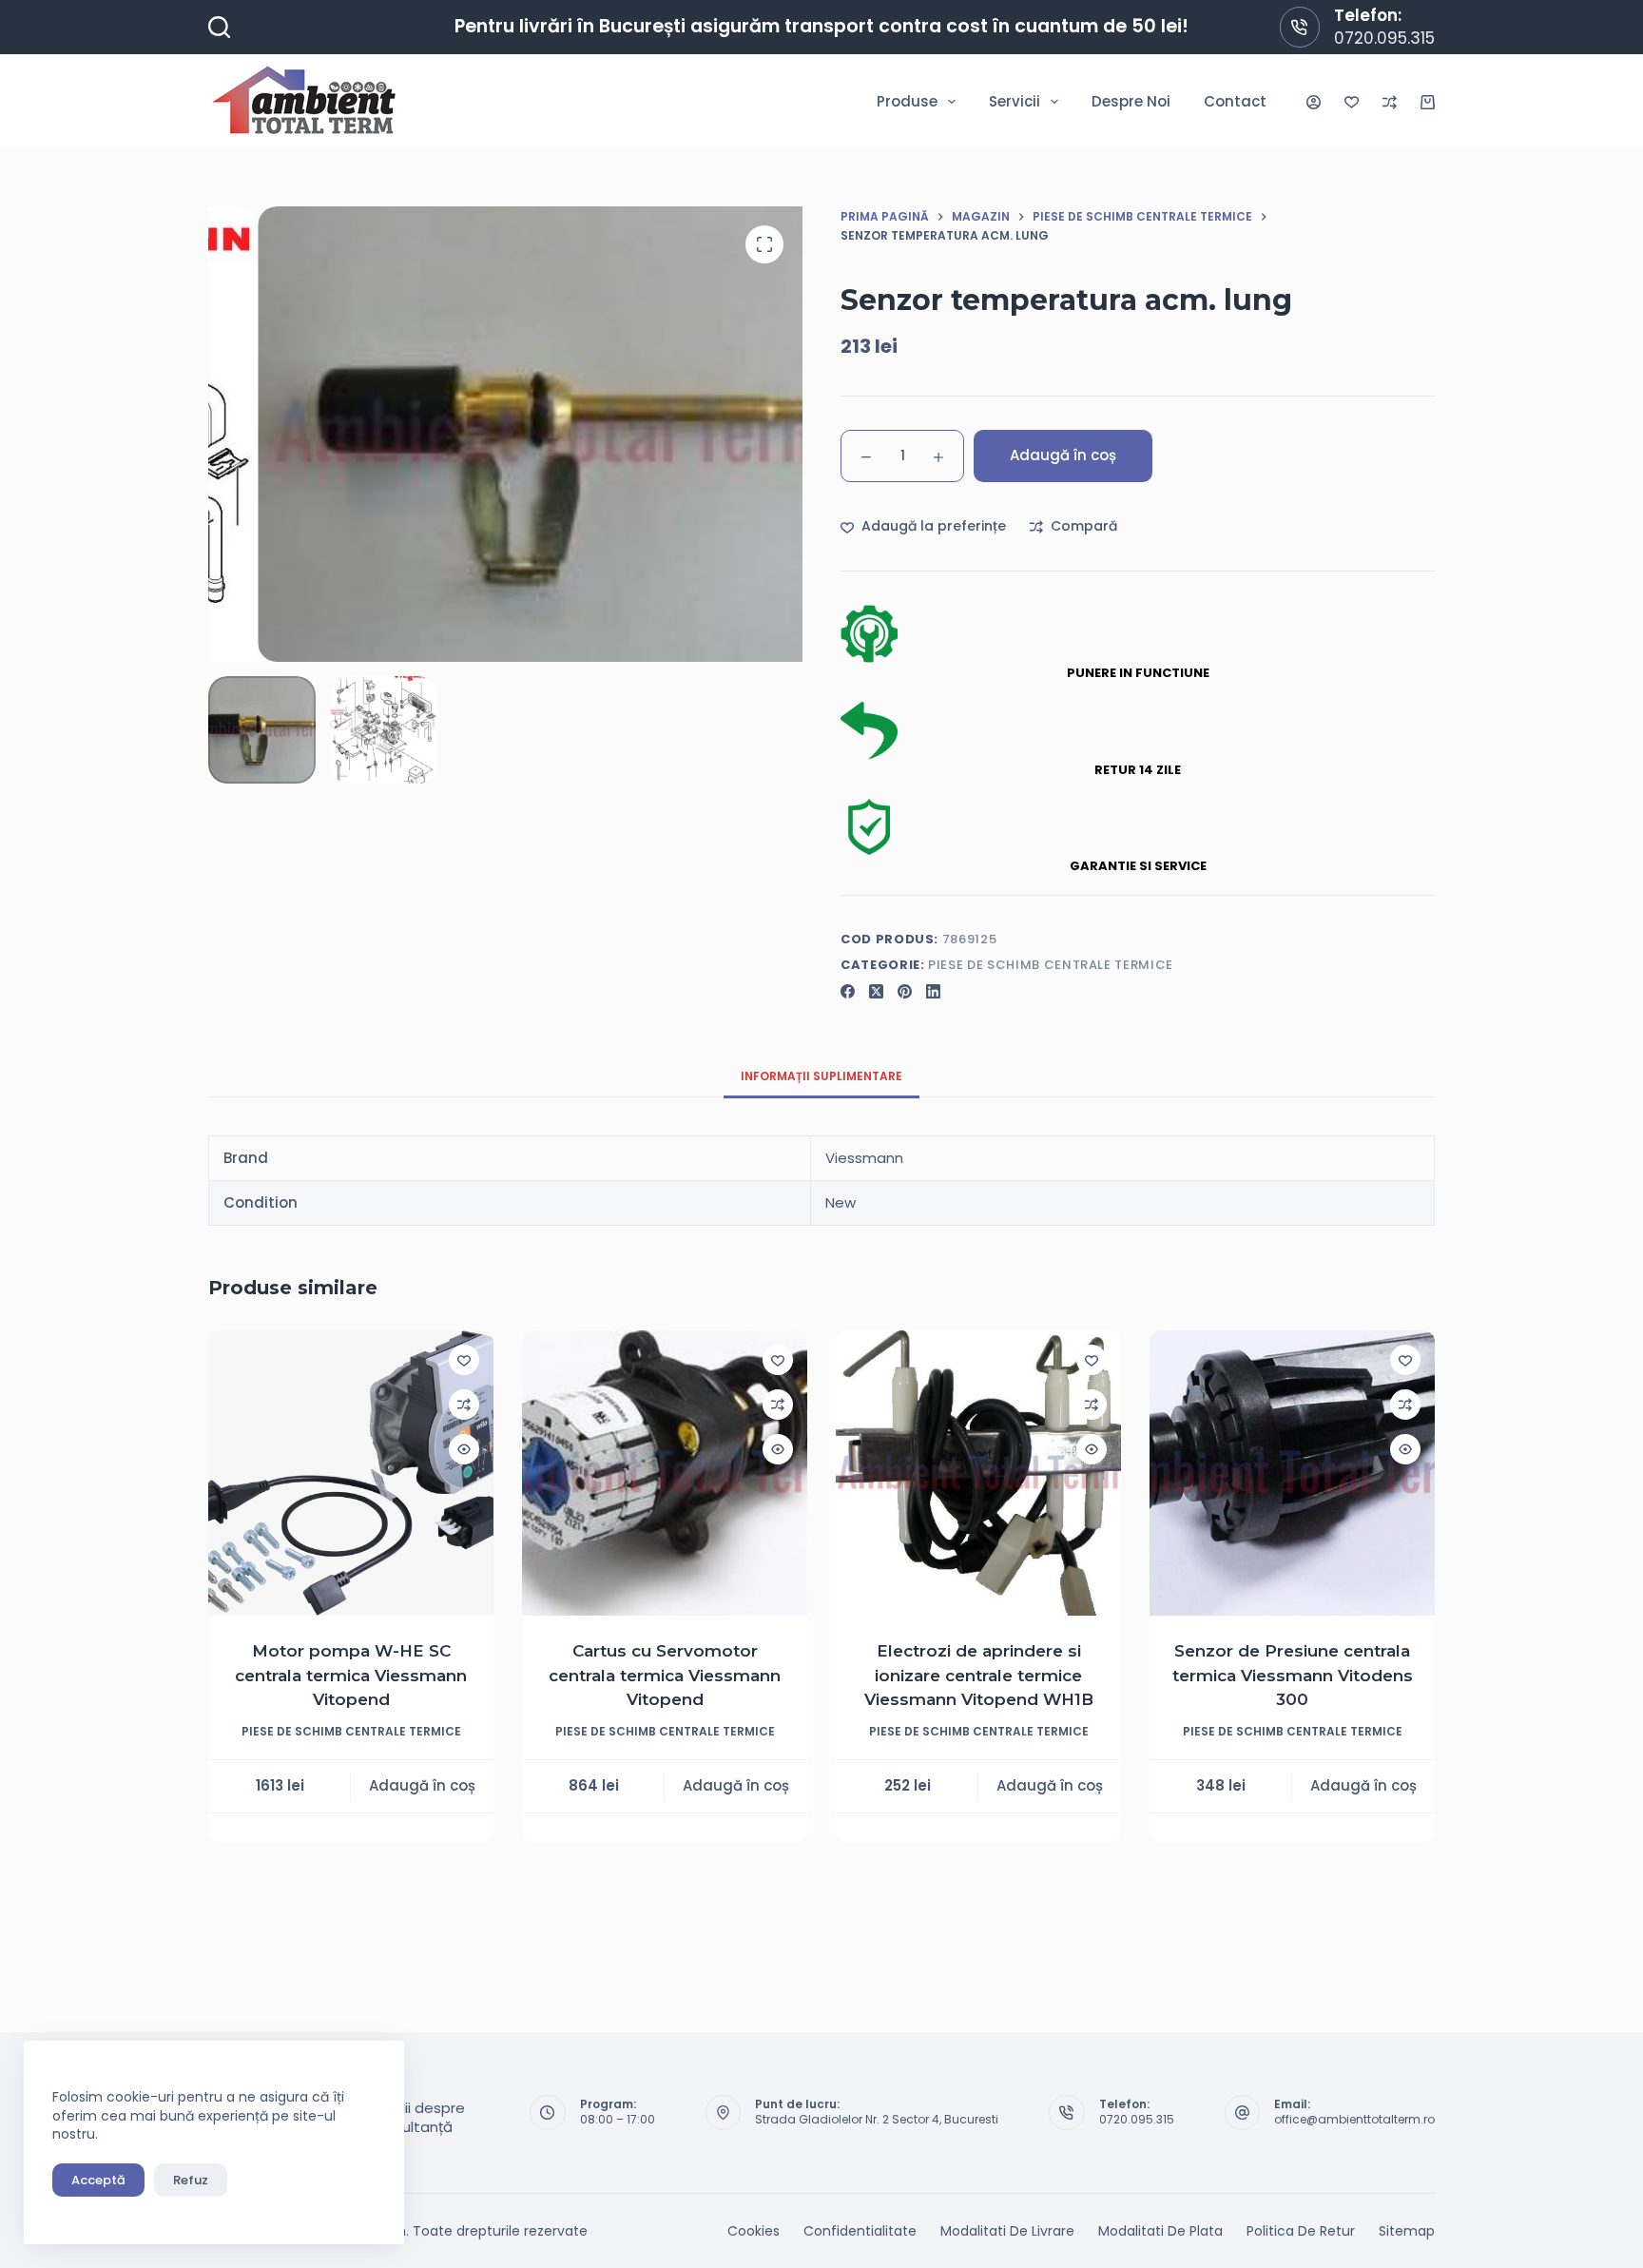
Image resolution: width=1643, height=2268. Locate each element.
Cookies (754, 2231)
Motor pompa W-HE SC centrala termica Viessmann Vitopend (351, 1675)
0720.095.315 (1384, 38)
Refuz (191, 2180)
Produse (907, 101)
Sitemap (1407, 2231)
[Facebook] (848, 991)
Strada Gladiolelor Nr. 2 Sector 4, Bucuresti (877, 2119)
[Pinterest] (905, 991)
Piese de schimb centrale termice (1051, 965)
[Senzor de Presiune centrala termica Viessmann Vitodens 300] (1292, 1473)
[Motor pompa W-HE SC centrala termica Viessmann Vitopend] (351, 1473)
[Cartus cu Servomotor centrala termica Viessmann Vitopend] (665, 1473)
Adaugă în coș (1063, 455)
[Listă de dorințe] (1352, 102)
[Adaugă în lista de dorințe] (464, 1360)
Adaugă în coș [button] (422, 1785)
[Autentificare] (1314, 102)
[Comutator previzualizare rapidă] (464, 1449)
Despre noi (1131, 101)
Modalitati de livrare (1007, 2231)
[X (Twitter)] (876, 991)
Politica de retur (1301, 2231)
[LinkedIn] (933, 991)
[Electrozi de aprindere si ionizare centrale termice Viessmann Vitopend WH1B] (978, 1473)
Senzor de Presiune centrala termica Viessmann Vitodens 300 (1293, 1675)
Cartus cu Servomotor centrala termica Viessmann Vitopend (665, 1675)
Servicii (1015, 101)
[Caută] (219, 27)
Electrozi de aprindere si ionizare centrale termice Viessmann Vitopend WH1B (979, 1675)
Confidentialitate (860, 2231)
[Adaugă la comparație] (464, 1405)
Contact (1235, 101)
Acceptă (98, 2180)
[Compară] (1390, 102)
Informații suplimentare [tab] (821, 1076)
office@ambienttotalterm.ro (1354, 2119)
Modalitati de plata (1160, 2231)
